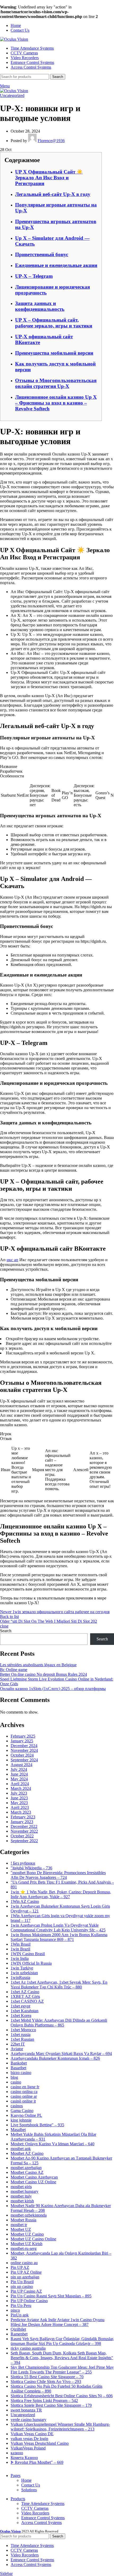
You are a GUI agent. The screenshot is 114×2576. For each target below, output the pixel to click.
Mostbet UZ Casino (27, 2234)
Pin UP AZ (20, 2267)
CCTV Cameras (35, 2508)
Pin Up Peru (21, 2305)
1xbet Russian (22, 2039)
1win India (20, 1958)
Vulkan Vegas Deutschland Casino (40, 2443)
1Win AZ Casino (25, 1901)
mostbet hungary (25, 2191)
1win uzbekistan (24, 1973)
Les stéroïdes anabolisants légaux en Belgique (38, 1665)
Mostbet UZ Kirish (27, 2244)
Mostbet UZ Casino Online (33, 2239)
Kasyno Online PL (26, 2115)
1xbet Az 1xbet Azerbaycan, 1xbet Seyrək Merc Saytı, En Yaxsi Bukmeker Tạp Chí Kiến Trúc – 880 (59, 1985)
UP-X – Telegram (34, 276)
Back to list (9, 1617)
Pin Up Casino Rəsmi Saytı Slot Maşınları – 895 (51, 2296)
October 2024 (22, 1755)
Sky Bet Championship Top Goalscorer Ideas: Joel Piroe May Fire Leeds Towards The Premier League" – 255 (62, 2370)
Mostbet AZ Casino (27, 2153)
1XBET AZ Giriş (25, 1996)
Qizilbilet (18, 2329)
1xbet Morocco (23, 2030)
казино (17, 2453)
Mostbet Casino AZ (27, 2172)
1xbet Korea (21, 2016)
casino (16, 2082)
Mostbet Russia (23, 2220)
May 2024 (19, 1779)
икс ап (12, 1260)
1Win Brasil (21, 1944)
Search (6, 1631)
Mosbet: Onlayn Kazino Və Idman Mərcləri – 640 (52, 2144)
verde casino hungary (28, 2420)
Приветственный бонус (42, 254)
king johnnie (21, 2120)
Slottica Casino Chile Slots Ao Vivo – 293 (46, 2382)
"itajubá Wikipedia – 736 (31, 1868)
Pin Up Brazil (22, 2282)
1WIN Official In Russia (31, 1963)
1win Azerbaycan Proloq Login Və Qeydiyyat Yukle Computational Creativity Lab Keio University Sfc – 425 (58, 1928)
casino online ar (24, 2096)
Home (26, 2480)
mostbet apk (21, 2149)
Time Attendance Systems (43, 2504)
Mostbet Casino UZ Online (33, 2182)
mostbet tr (19, 2225)
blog (14, 2077)
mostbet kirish (22, 2201)
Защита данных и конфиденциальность (40, 306)
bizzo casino (21, 2073)
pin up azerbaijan (25, 2277)
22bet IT (18, 2044)
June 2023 (19, 1798)
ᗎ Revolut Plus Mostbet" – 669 (37, 2462)
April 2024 (20, 1784)
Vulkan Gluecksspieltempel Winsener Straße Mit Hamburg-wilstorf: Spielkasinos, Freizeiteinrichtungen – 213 (60, 2427)
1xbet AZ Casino (25, 1992)
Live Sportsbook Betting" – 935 (37, 2125)
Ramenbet (19, 2334)
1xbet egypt (20, 2006)
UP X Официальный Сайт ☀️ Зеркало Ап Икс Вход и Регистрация (49, 178)
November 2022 (24, 1831)
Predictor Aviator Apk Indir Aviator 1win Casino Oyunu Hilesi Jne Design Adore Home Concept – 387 (58, 2322)
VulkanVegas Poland (28, 2448)
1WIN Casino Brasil (28, 1954)
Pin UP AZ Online (26, 2272)
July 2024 (19, 1769)
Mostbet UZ (21, 2229)
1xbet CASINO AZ (27, 2001)
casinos (17, 2106)
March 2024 (21, 1788)
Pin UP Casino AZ (26, 2291)
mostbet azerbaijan (26, 2168)
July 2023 (19, 1793)
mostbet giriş (21, 2187)
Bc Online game (14, 1670)
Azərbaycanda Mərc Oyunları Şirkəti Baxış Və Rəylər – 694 (61, 2054)
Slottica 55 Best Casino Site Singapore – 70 (47, 2377)
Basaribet (18, 2068)
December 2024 (24, 1746)
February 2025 (23, 1736)
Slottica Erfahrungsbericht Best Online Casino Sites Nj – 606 (62, 2396)
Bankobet (19, 2063)
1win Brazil (20, 1949)
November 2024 (24, 1750)
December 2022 (24, 1826)
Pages (16, 2476)
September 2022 (24, 1841)
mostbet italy (21, 2196)
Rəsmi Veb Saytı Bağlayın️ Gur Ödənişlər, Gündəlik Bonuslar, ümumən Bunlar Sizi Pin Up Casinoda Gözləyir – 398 (62, 2341)
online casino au (24, 2263)
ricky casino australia (28, 2348)
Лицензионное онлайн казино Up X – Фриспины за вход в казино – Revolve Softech (56, 403)
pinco (15, 2310)
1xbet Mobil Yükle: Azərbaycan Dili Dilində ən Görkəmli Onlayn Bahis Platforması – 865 (59, 2023)
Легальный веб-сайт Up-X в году (53, 194)
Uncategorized (12, 95)
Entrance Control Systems (43, 2518)
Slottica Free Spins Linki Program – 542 (44, 2401)
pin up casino (22, 2286)
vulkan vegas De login (29, 2439)
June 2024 (19, 1774)
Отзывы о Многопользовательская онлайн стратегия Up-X (56, 383)
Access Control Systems (41, 2523)
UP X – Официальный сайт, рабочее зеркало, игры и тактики (54, 323)
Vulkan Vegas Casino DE (32, 2434)
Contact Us (31, 2485)
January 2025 (22, 1741)
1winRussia (20, 1977)
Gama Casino (22, 2111)
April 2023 (20, 1807)
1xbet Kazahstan (25, 2011)
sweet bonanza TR (26, 2410)
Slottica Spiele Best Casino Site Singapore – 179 (51, 2405)
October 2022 (22, 1836)
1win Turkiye (22, 1968)
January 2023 (22, 1822)
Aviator (17, 2049)
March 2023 (21, 1812)
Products (18, 2499)
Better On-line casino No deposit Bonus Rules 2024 (43, 1674)
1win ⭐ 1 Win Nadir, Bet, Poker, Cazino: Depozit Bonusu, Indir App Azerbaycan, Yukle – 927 (61, 1894)
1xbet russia (21, 2035)
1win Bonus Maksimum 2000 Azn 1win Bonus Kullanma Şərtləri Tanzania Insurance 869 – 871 (59, 1937)
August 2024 (21, 1765)
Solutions (29, 2490)
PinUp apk (20, 2315)
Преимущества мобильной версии (54, 353)
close (4, 1626)
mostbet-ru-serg (24, 2248)
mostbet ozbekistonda (29, 2215)
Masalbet (18, 2130)
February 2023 (23, 1817)
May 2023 (19, 1803)
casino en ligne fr (25, 2087)
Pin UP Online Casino (29, 2301)
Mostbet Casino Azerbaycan (34, 2177)
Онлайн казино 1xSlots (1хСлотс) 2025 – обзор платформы (53, 1689)
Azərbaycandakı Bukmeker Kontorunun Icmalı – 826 (55, 2058)
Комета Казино (24, 2458)
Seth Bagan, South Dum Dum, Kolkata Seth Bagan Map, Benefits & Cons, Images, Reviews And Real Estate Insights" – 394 (62, 2358)
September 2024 (24, 1760)
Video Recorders (35, 2513)
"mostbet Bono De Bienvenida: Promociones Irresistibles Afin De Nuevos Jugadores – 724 (58, 1875)
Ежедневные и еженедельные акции (56, 265)
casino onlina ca (24, 2092)
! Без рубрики (23, 1863)
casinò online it (23, 2101)
